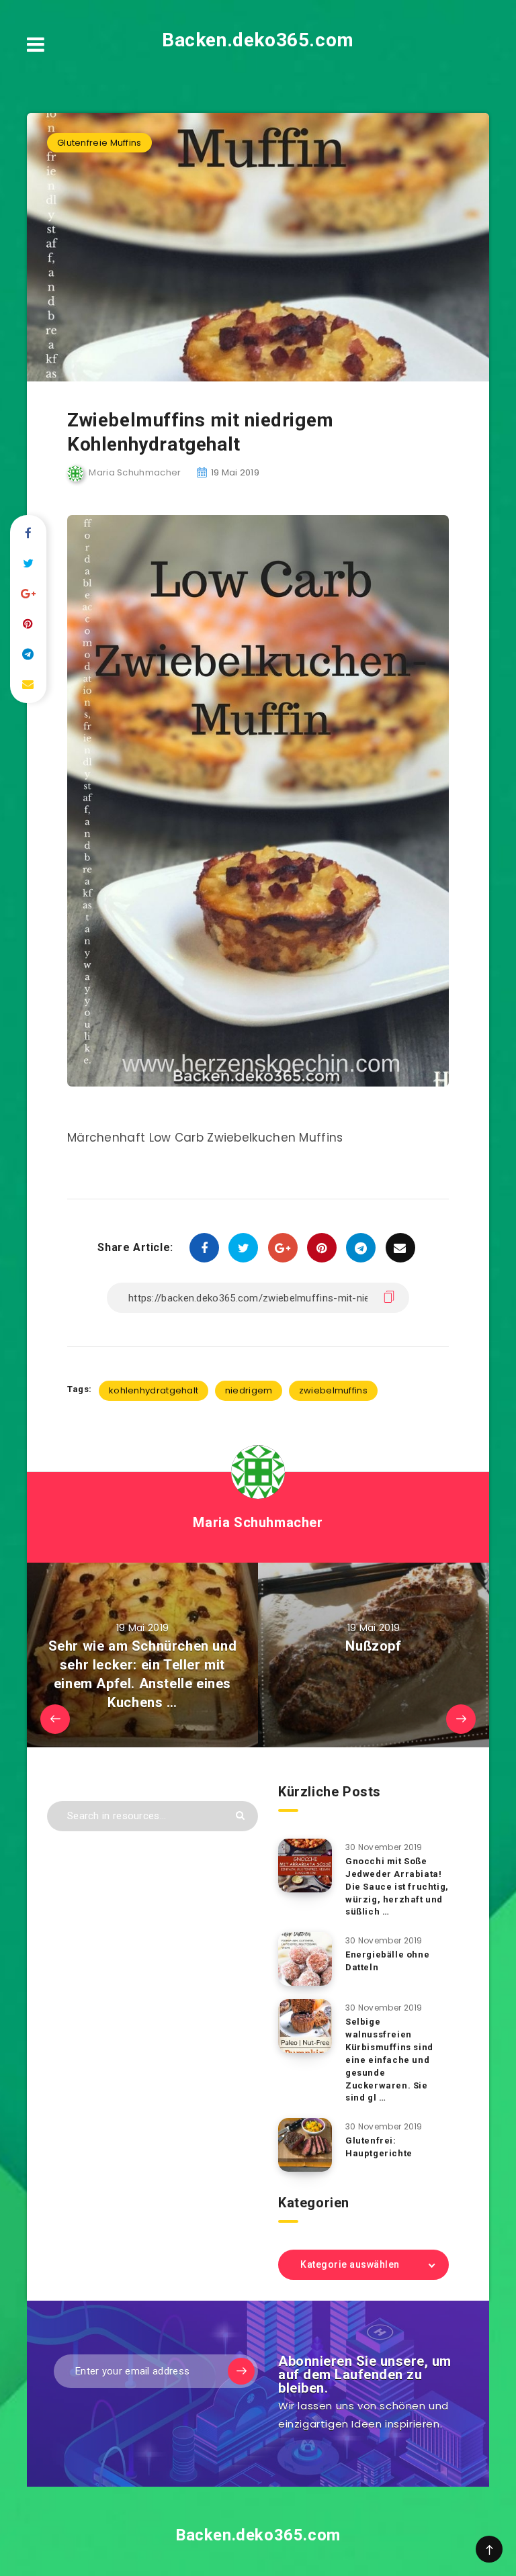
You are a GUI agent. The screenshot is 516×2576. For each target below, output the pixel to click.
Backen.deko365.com (258, 40)
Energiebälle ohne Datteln (387, 1961)
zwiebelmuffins (333, 1390)
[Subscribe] (241, 2371)
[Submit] (240, 1815)
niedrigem (249, 1390)
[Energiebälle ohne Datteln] (305, 1959)
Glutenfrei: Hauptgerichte (379, 2147)
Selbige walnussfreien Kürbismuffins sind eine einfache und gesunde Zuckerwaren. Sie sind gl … (389, 2060)
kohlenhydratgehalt (154, 1390)
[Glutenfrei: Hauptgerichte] (305, 2145)
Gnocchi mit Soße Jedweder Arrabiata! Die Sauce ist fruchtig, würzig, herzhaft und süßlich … (397, 1886)
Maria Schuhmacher (258, 1522)
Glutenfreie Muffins (99, 143)
